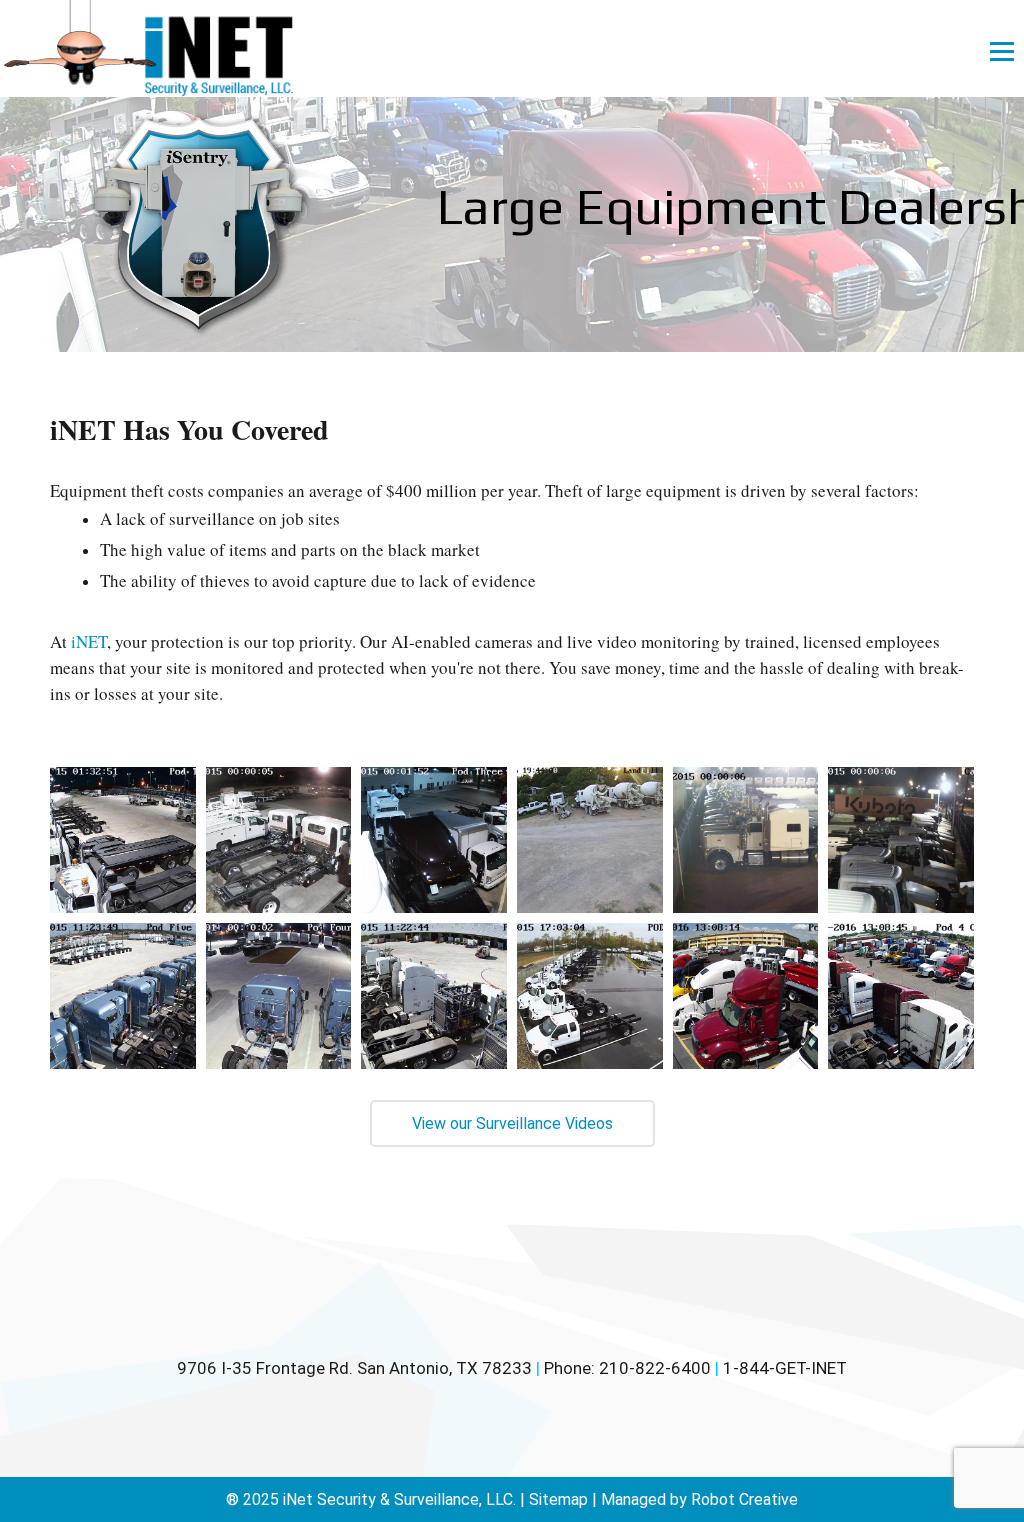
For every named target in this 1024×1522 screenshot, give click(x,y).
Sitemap (558, 1499)
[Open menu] (1002, 51)
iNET (89, 641)
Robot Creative (744, 1499)
